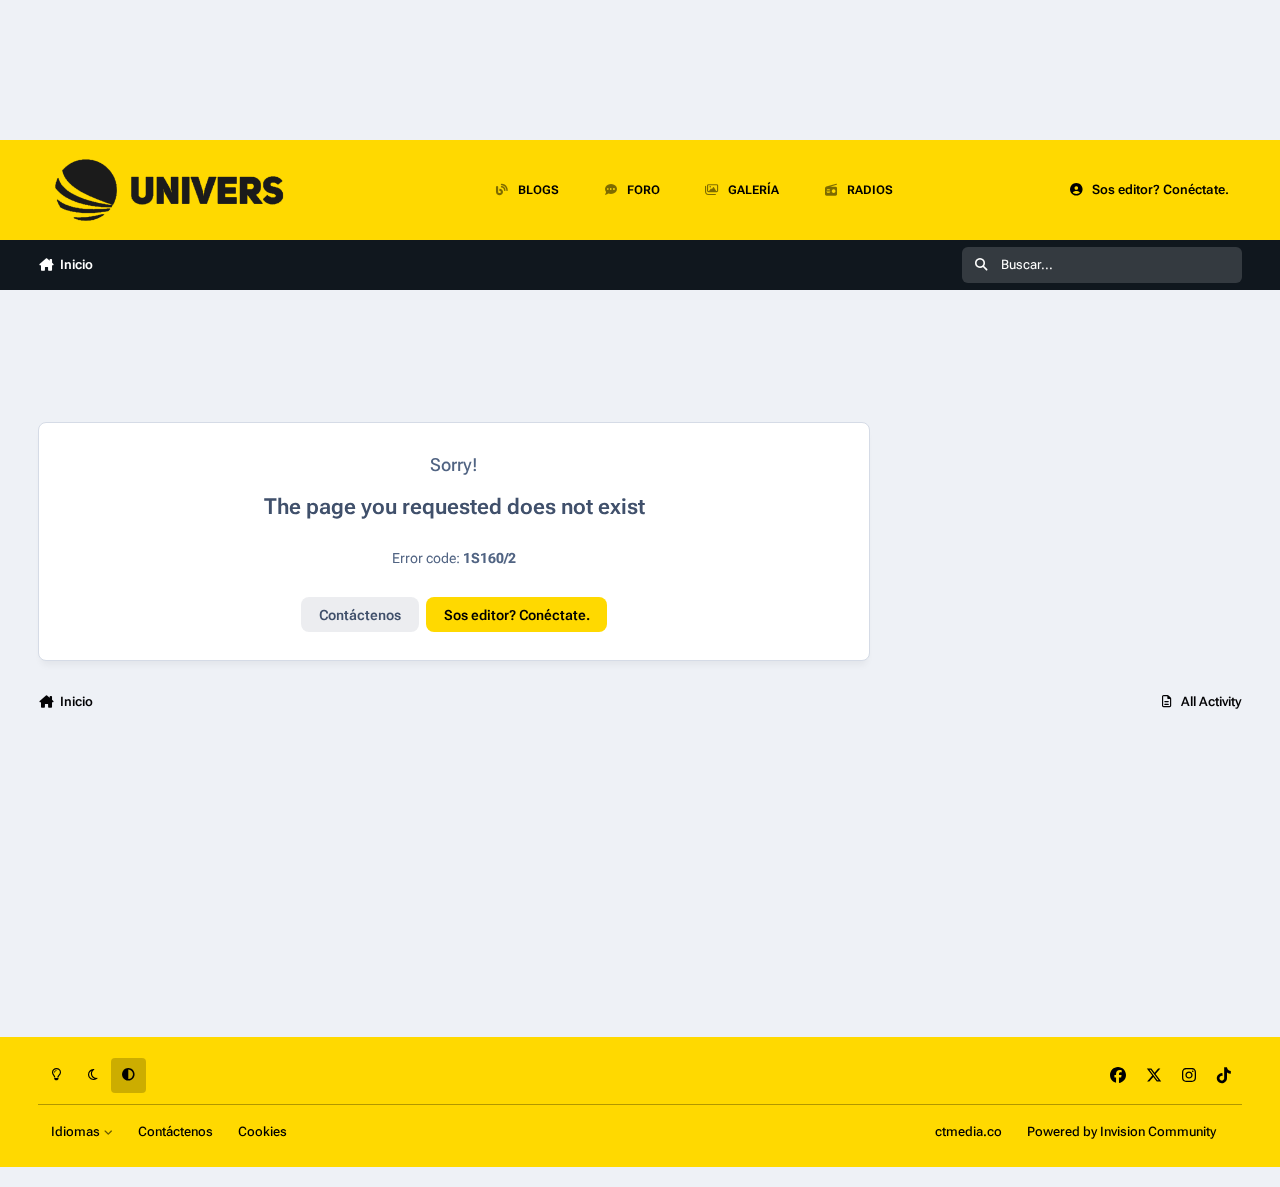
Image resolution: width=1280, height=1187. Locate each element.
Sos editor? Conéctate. (517, 615)
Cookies (262, 1131)
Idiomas (77, 1131)
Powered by (1121, 1131)
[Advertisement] (1066, 500)
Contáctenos (360, 615)
